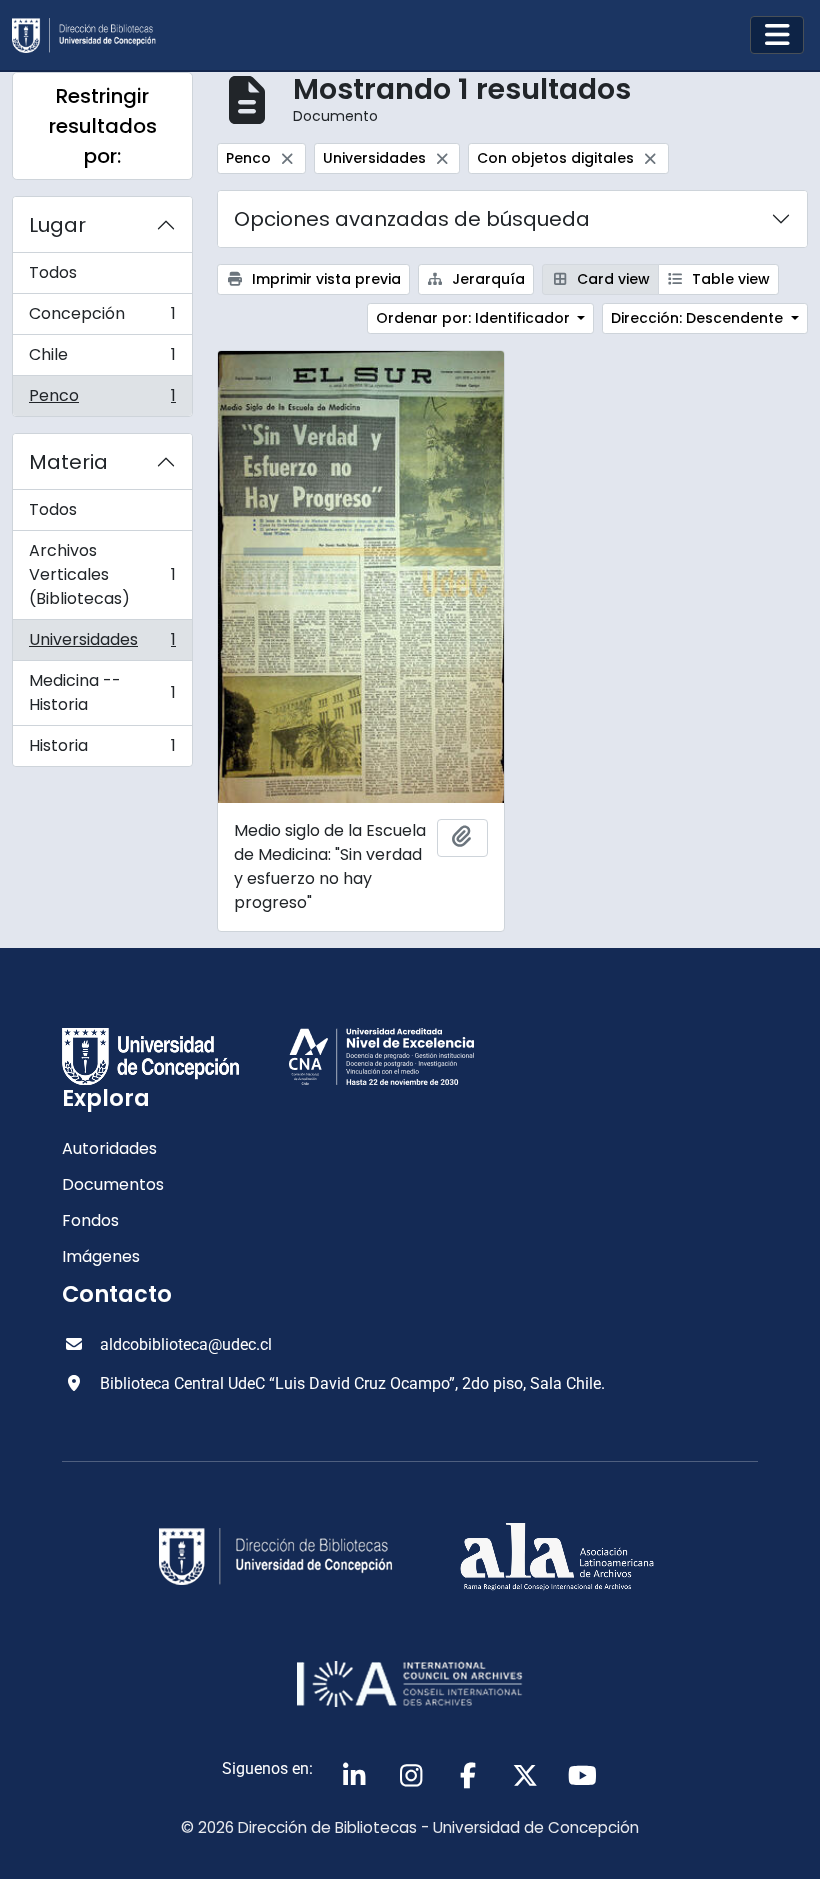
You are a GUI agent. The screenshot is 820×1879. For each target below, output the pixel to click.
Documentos (113, 1184)
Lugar (57, 225)
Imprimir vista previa (324, 279)
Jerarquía (486, 279)
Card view (611, 279)
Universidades (102, 644)
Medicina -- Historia (102, 692)
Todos (53, 272)
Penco (102, 400)
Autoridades (109, 1148)
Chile (102, 359)
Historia (102, 750)
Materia (68, 462)
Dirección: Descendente (699, 318)
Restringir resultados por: (103, 126)
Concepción (102, 318)
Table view (729, 279)
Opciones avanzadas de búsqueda (412, 219)
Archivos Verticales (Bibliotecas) (102, 574)
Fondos (90, 1220)
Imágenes (101, 1256)
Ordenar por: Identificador (475, 318)
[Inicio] (92, 35)
